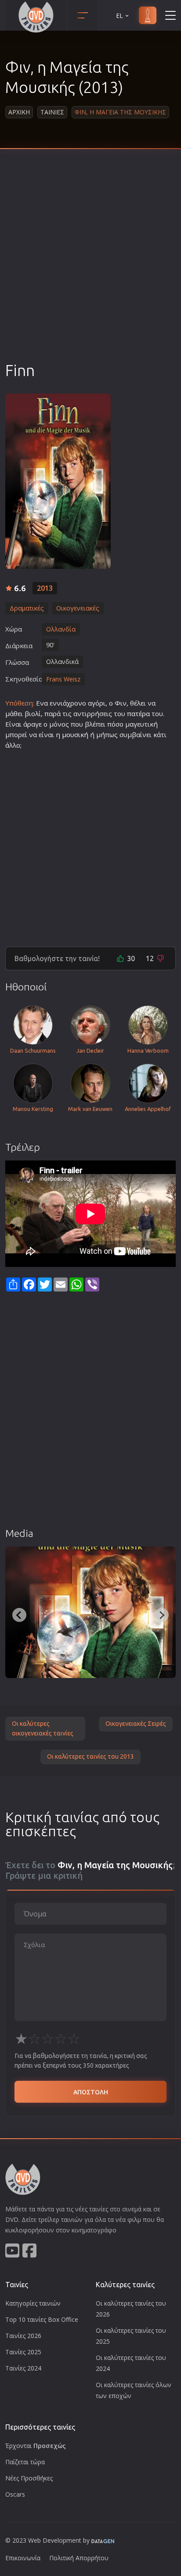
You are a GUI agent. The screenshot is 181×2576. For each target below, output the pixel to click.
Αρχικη (19, 112)
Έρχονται (36, 2446)
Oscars (15, 2494)
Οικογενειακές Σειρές (136, 1724)
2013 (45, 588)
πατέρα (138, 713)
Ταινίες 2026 (23, 2336)
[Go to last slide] (19, 1615)
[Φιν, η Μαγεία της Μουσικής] (58, 481)
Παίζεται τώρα (25, 2462)
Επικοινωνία (23, 2558)
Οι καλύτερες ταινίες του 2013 (90, 1756)
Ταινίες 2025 (23, 2352)
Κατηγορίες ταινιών (33, 2303)
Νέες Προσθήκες (29, 2478)
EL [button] (119, 16)
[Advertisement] (90, 266)
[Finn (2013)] (90, 1612)
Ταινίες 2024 (23, 2368)
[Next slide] (162, 1615)
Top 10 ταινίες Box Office (42, 2319)
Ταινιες (52, 112)
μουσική (75, 734)
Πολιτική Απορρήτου (79, 2558)
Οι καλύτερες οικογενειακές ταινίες (43, 1728)
